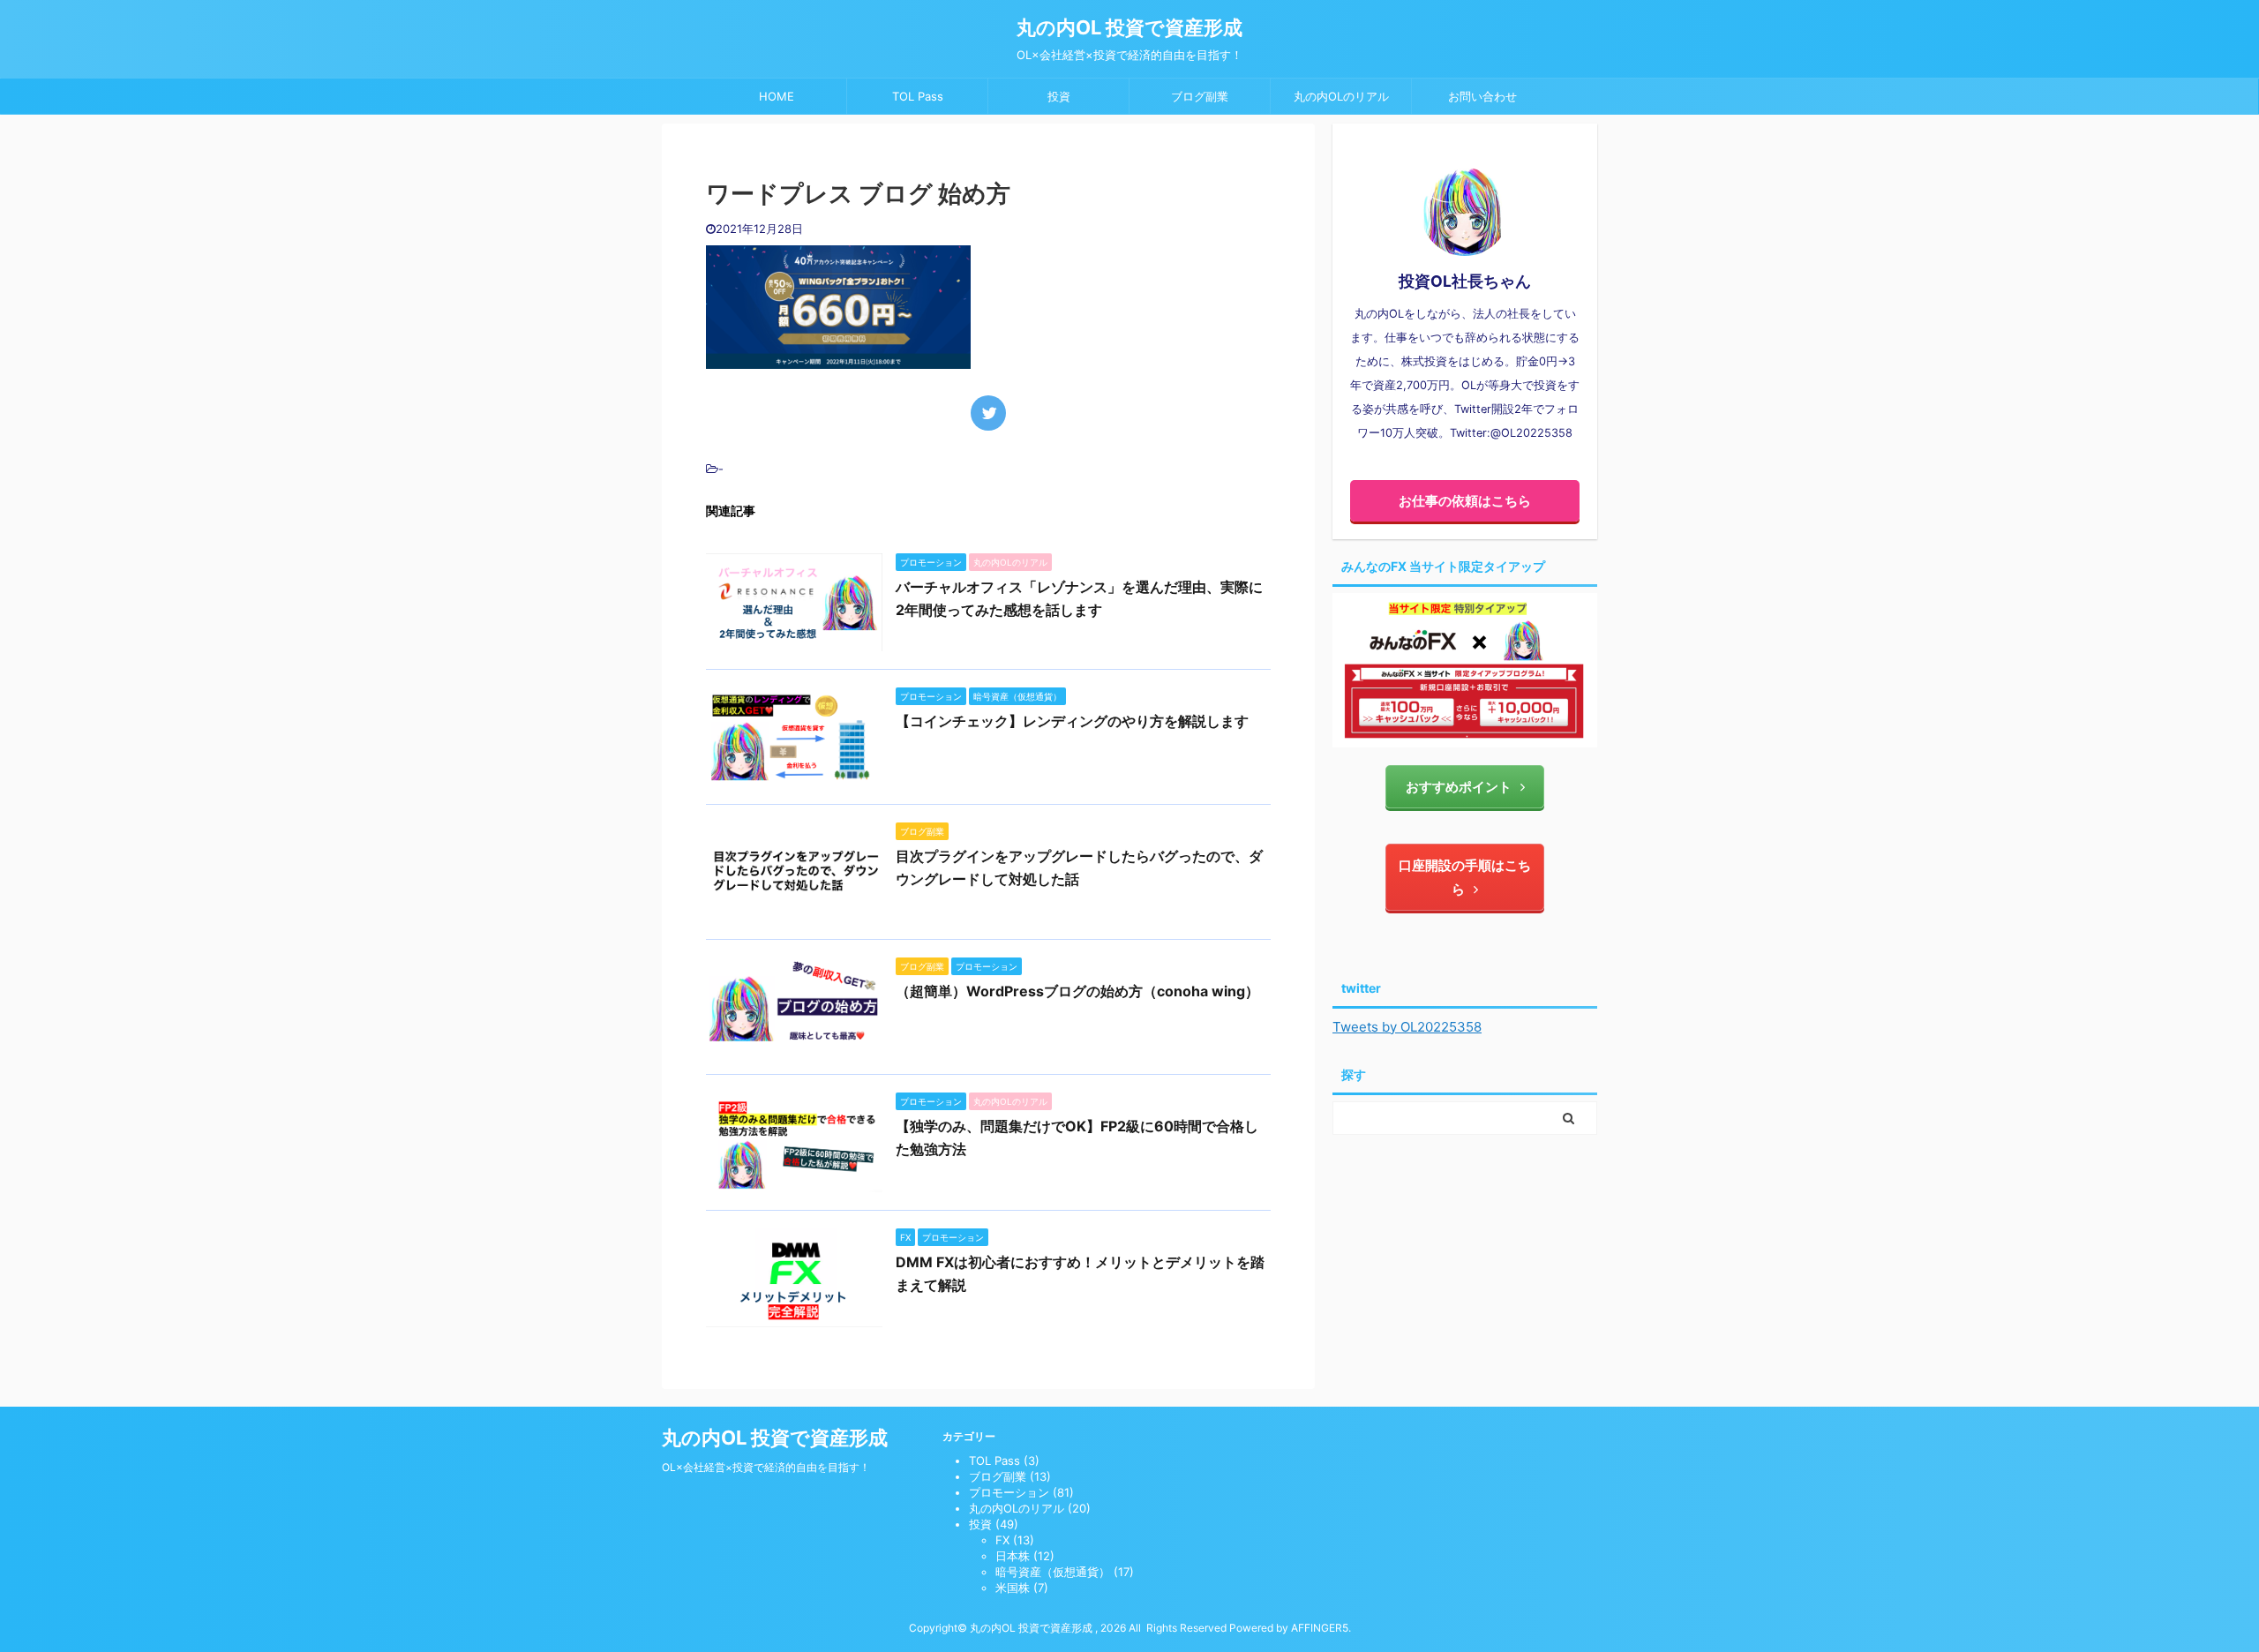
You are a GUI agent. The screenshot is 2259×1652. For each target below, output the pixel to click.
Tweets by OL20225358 (1407, 1027)
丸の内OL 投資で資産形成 (1129, 27)
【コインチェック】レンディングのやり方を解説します (1072, 721)
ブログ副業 (1200, 96)
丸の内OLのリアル (1341, 96)
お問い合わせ (1482, 96)
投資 (1059, 96)
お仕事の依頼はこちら (1465, 501)
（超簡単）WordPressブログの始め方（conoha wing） (1077, 991)
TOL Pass (918, 96)
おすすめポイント (1459, 787)
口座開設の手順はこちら (1465, 877)
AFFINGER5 (1320, 1628)
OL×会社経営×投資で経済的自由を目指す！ (766, 1467)
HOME (777, 96)
